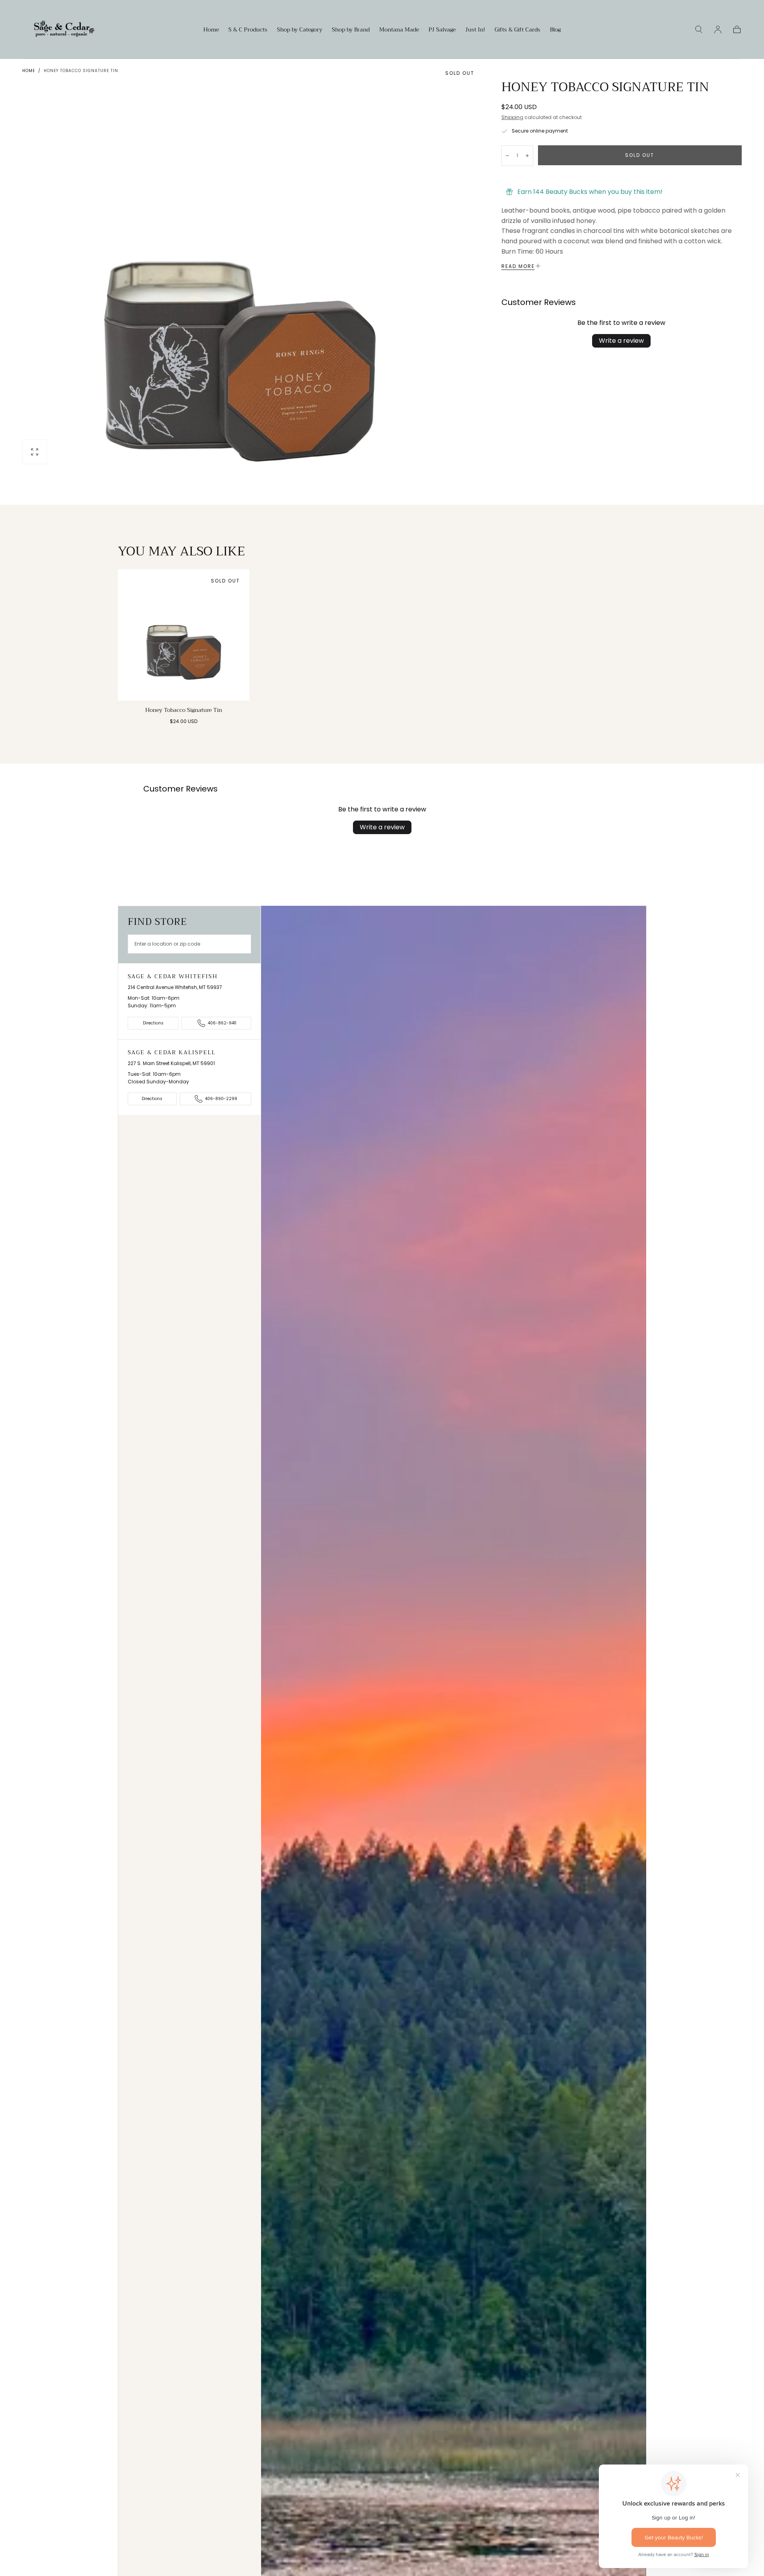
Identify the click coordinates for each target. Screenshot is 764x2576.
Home (211, 30)
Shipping (512, 117)
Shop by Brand (351, 30)
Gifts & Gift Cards (517, 30)
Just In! (475, 30)
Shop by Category (300, 30)
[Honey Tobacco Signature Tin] (184, 635)
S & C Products (248, 30)
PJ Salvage (442, 30)
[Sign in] (718, 29)
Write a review (621, 341)
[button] (699, 29)
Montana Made (399, 30)
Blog (555, 30)
